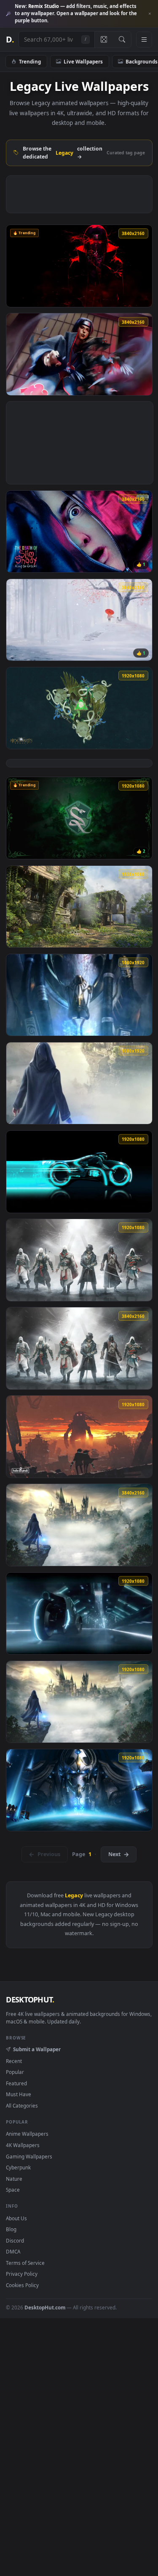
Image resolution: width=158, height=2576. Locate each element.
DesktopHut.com (45, 2307)
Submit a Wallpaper (37, 2049)
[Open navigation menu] (144, 40)
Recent (14, 2061)
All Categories (22, 2105)
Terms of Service (25, 2263)
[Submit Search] (122, 40)
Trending (30, 61)
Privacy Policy (22, 2274)
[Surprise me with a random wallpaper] (104, 40)
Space (13, 2190)
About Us (16, 2218)
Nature (14, 2179)
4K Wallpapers (23, 2145)
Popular (15, 2072)
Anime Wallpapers (27, 2134)
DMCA (13, 2251)
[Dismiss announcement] (150, 14)
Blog (11, 2229)
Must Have (19, 2094)
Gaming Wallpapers (29, 2156)
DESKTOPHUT (30, 1999)
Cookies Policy (22, 2285)
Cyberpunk (18, 2167)
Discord (15, 2240)
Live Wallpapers (83, 61)
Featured (16, 2083)
